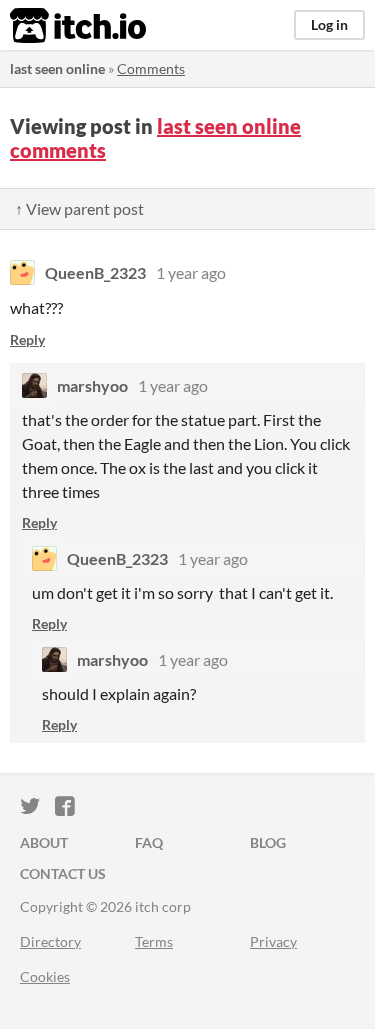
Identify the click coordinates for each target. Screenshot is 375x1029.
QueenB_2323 (95, 272)
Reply (27, 339)
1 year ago (191, 272)
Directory (50, 941)
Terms (154, 941)
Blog (268, 842)
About (44, 842)
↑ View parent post (79, 208)
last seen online (57, 68)
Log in (329, 24)
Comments (151, 68)
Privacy (273, 941)
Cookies (45, 976)
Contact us (63, 873)
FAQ (149, 842)
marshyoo (92, 385)
